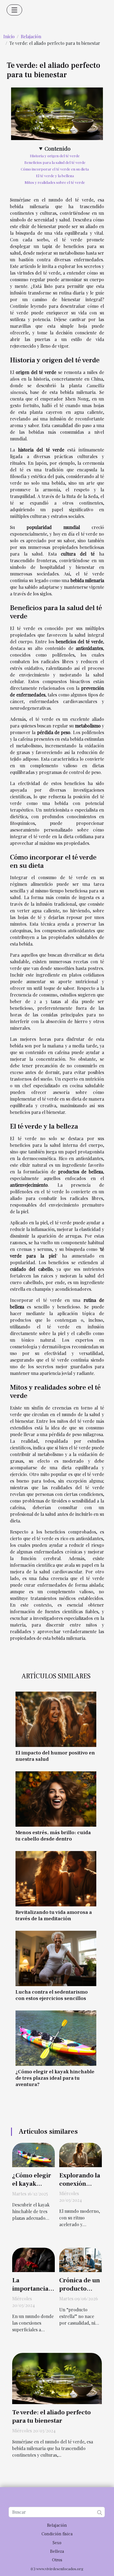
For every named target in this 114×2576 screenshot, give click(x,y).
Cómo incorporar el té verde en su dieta (55, 169)
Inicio (9, 36)
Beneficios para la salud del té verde (55, 162)
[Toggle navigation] (14, 10)
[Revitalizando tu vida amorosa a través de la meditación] (56, 1879)
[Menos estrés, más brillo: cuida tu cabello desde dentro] (56, 1799)
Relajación (31, 36)
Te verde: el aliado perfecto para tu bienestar (51, 2417)
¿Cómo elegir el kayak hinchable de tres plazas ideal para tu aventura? (55, 2078)
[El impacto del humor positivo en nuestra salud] (56, 1719)
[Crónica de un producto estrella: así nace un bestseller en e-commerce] (81, 2259)
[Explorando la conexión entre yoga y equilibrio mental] (81, 2154)
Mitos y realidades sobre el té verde (55, 182)
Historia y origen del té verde (55, 156)
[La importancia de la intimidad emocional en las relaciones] (33, 2259)
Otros (57, 2560)
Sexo (57, 2543)
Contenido (58, 148)
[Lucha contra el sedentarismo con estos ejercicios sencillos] (56, 1958)
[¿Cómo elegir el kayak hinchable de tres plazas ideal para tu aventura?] (56, 2038)
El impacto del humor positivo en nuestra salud (55, 1756)
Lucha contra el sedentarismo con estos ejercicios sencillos (52, 1995)
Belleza (57, 2551)
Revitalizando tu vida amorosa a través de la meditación (54, 1915)
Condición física (57, 2534)
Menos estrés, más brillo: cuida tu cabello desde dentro (53, 1836)
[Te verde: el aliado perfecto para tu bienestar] (57, 2378)
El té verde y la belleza (55, 176)
